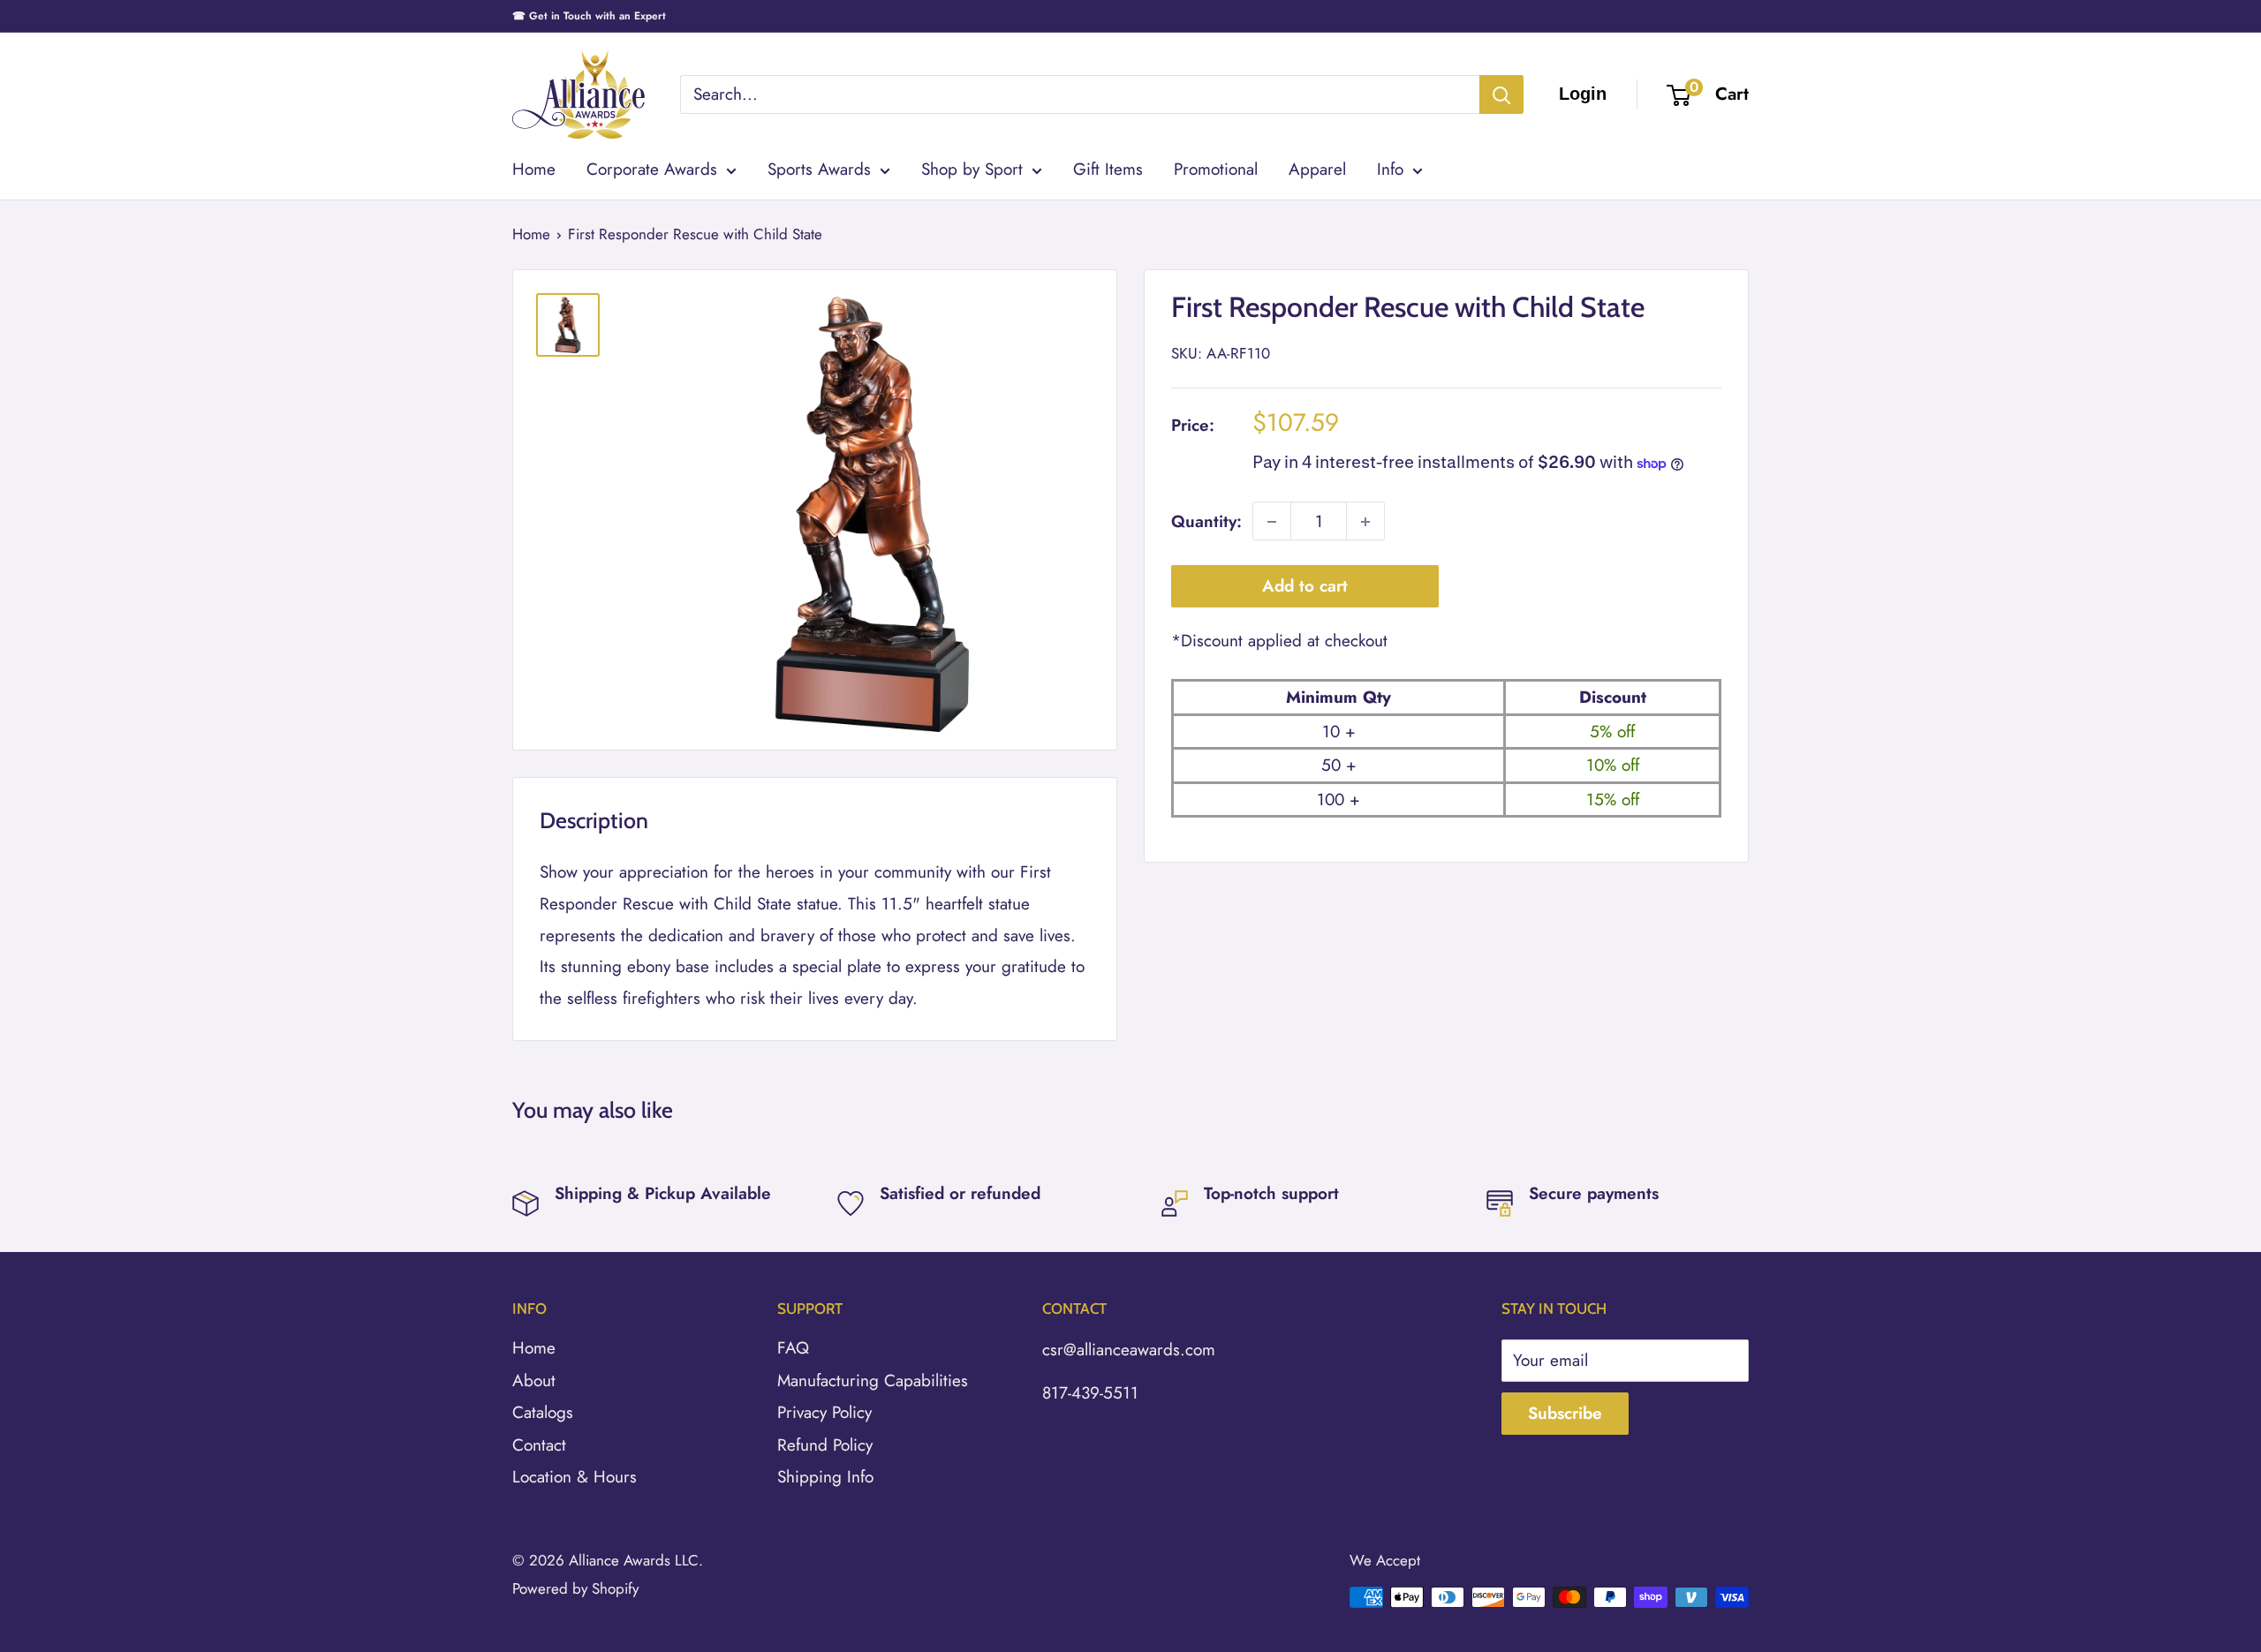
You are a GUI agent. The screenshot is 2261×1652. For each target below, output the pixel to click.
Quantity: (1206, 521)
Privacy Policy (824, 1412)
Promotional (1216, 169)
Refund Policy (825, 1445)
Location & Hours (575, 1477)
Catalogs (543, 1412)
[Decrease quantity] (1272, 522)
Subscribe (1565, 1413)
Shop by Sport (972, 169)
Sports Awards (819, 169)
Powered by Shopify (575, 1588)
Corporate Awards (652, 169)
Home (534, 169)
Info (1390, 169)
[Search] (1501, 94)
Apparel (1317, 169)
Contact (539, 1445)
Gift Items (1108, 169)
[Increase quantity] (1365, 522)
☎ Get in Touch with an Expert (589, 16)
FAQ (793, 1348)
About (534, 1380)
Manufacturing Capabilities (873, 1380)
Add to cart (1305, 587)
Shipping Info (825, 1477)
